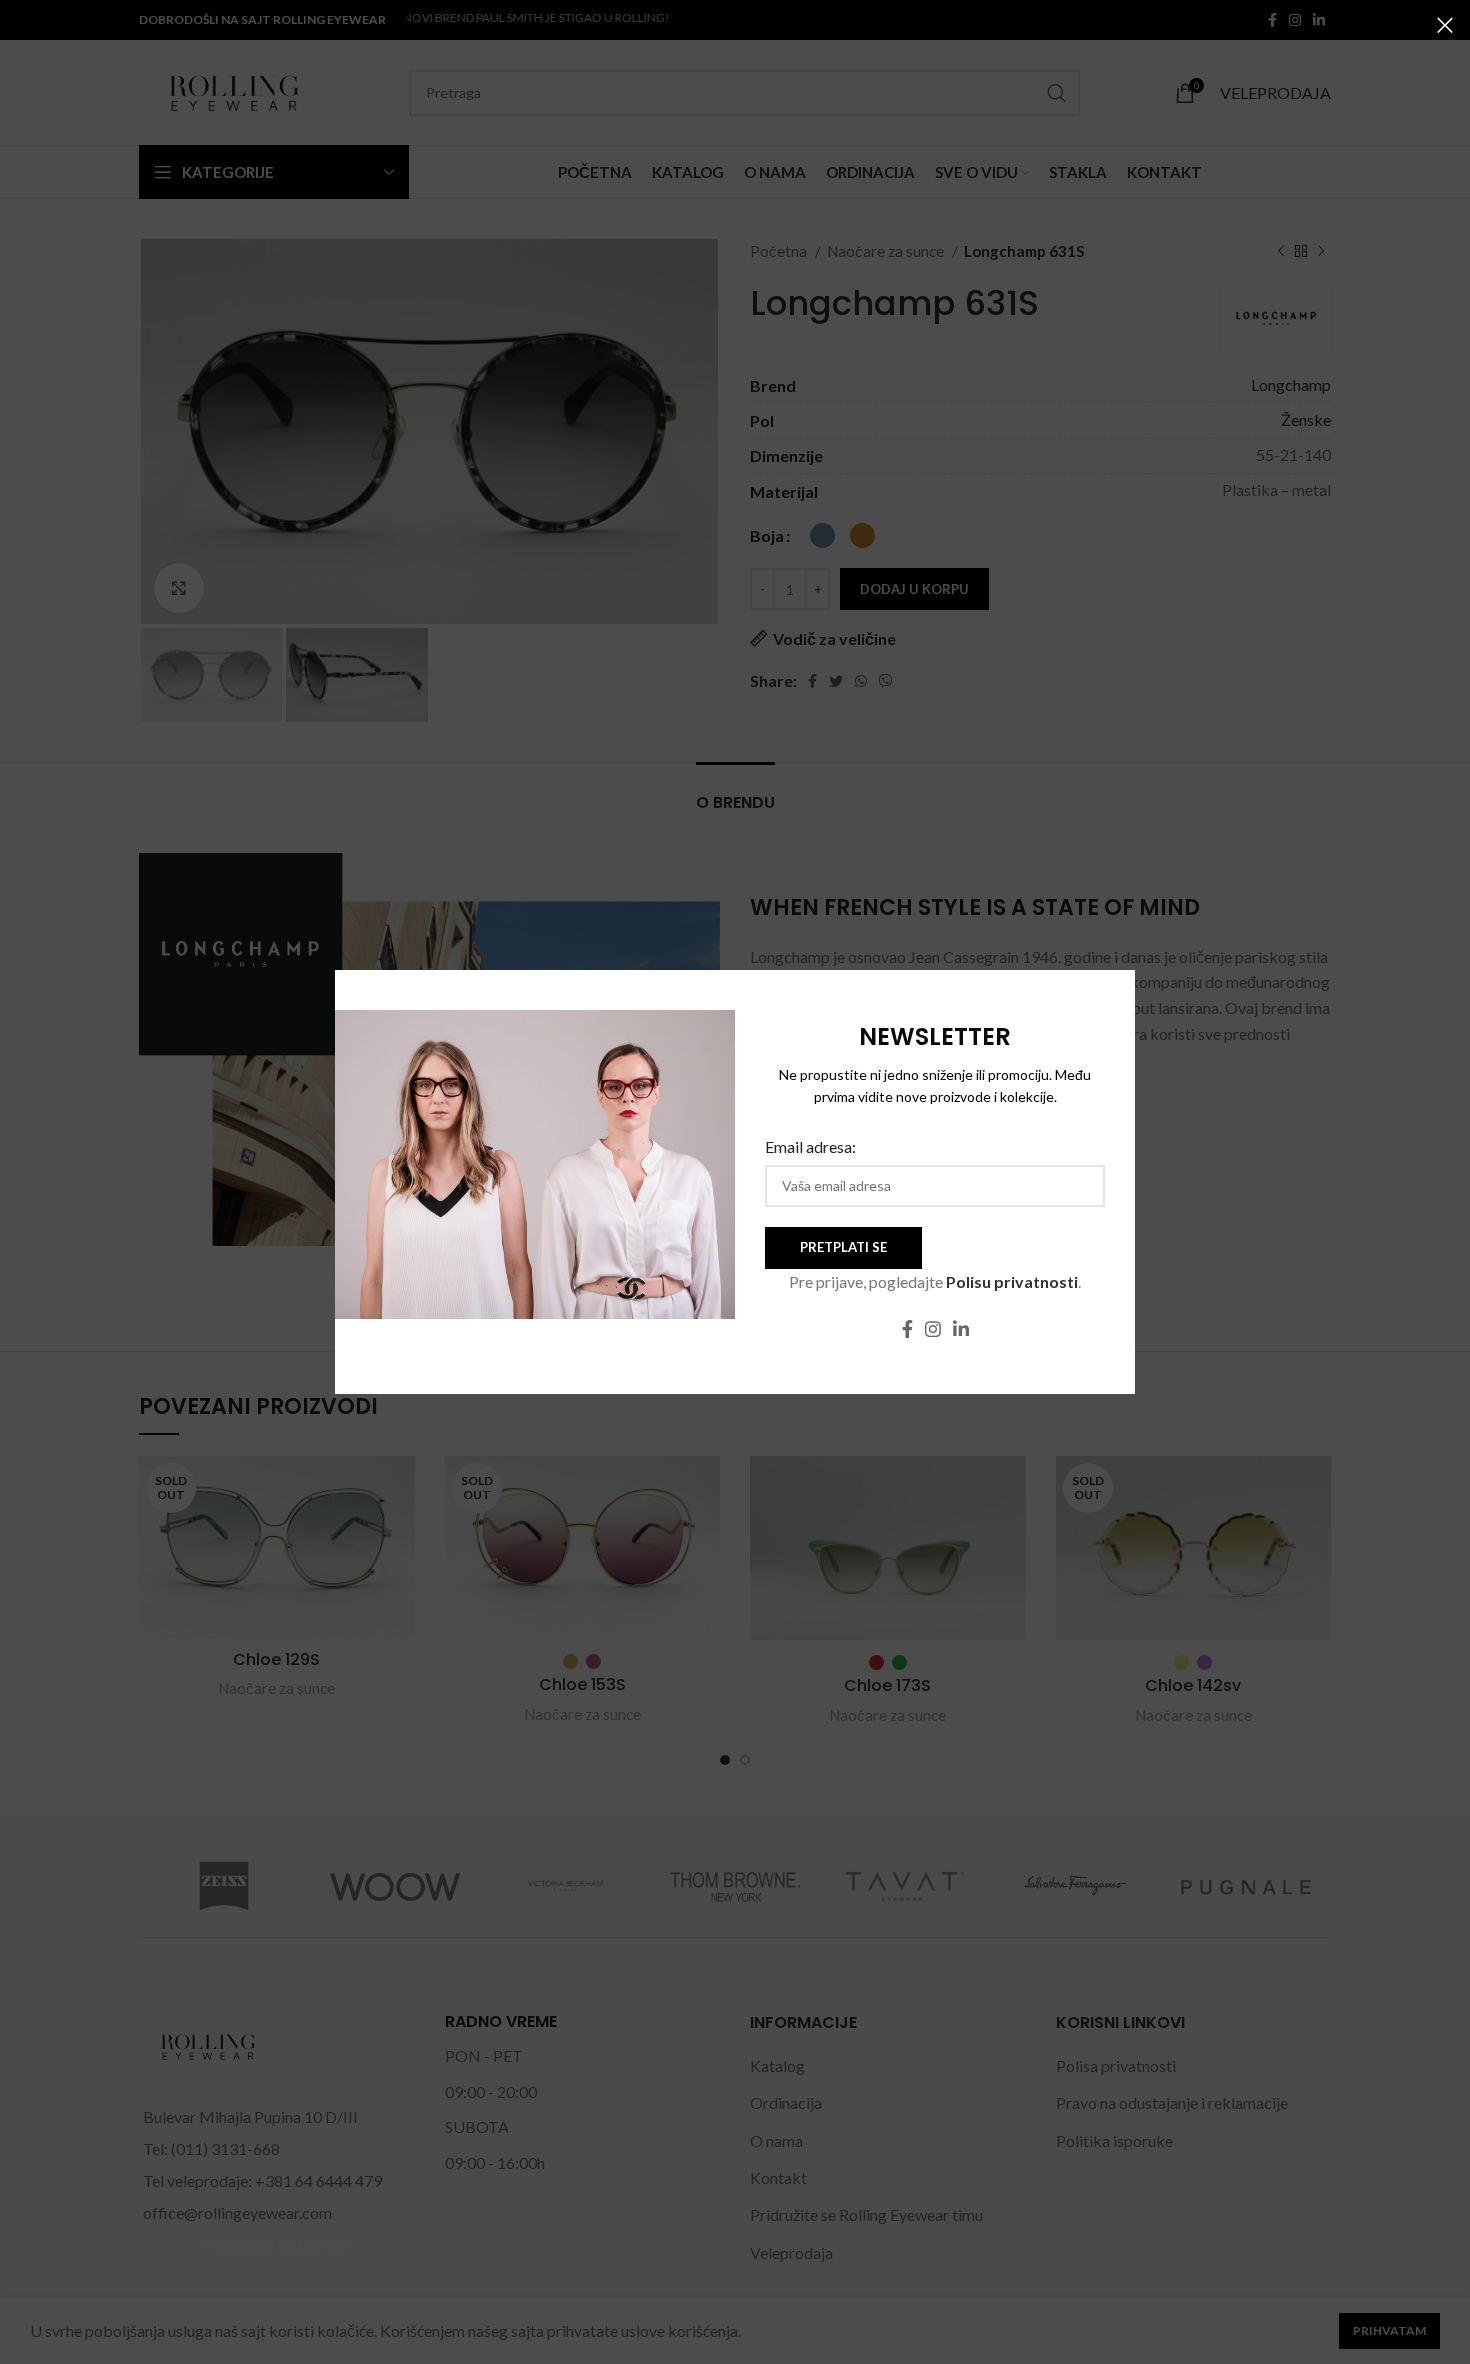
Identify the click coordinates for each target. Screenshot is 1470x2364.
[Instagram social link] (933, 1329)
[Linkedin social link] (961, 1329)
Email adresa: (810, 1146)
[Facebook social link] (907, 1329)
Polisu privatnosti (1012, 1281)
